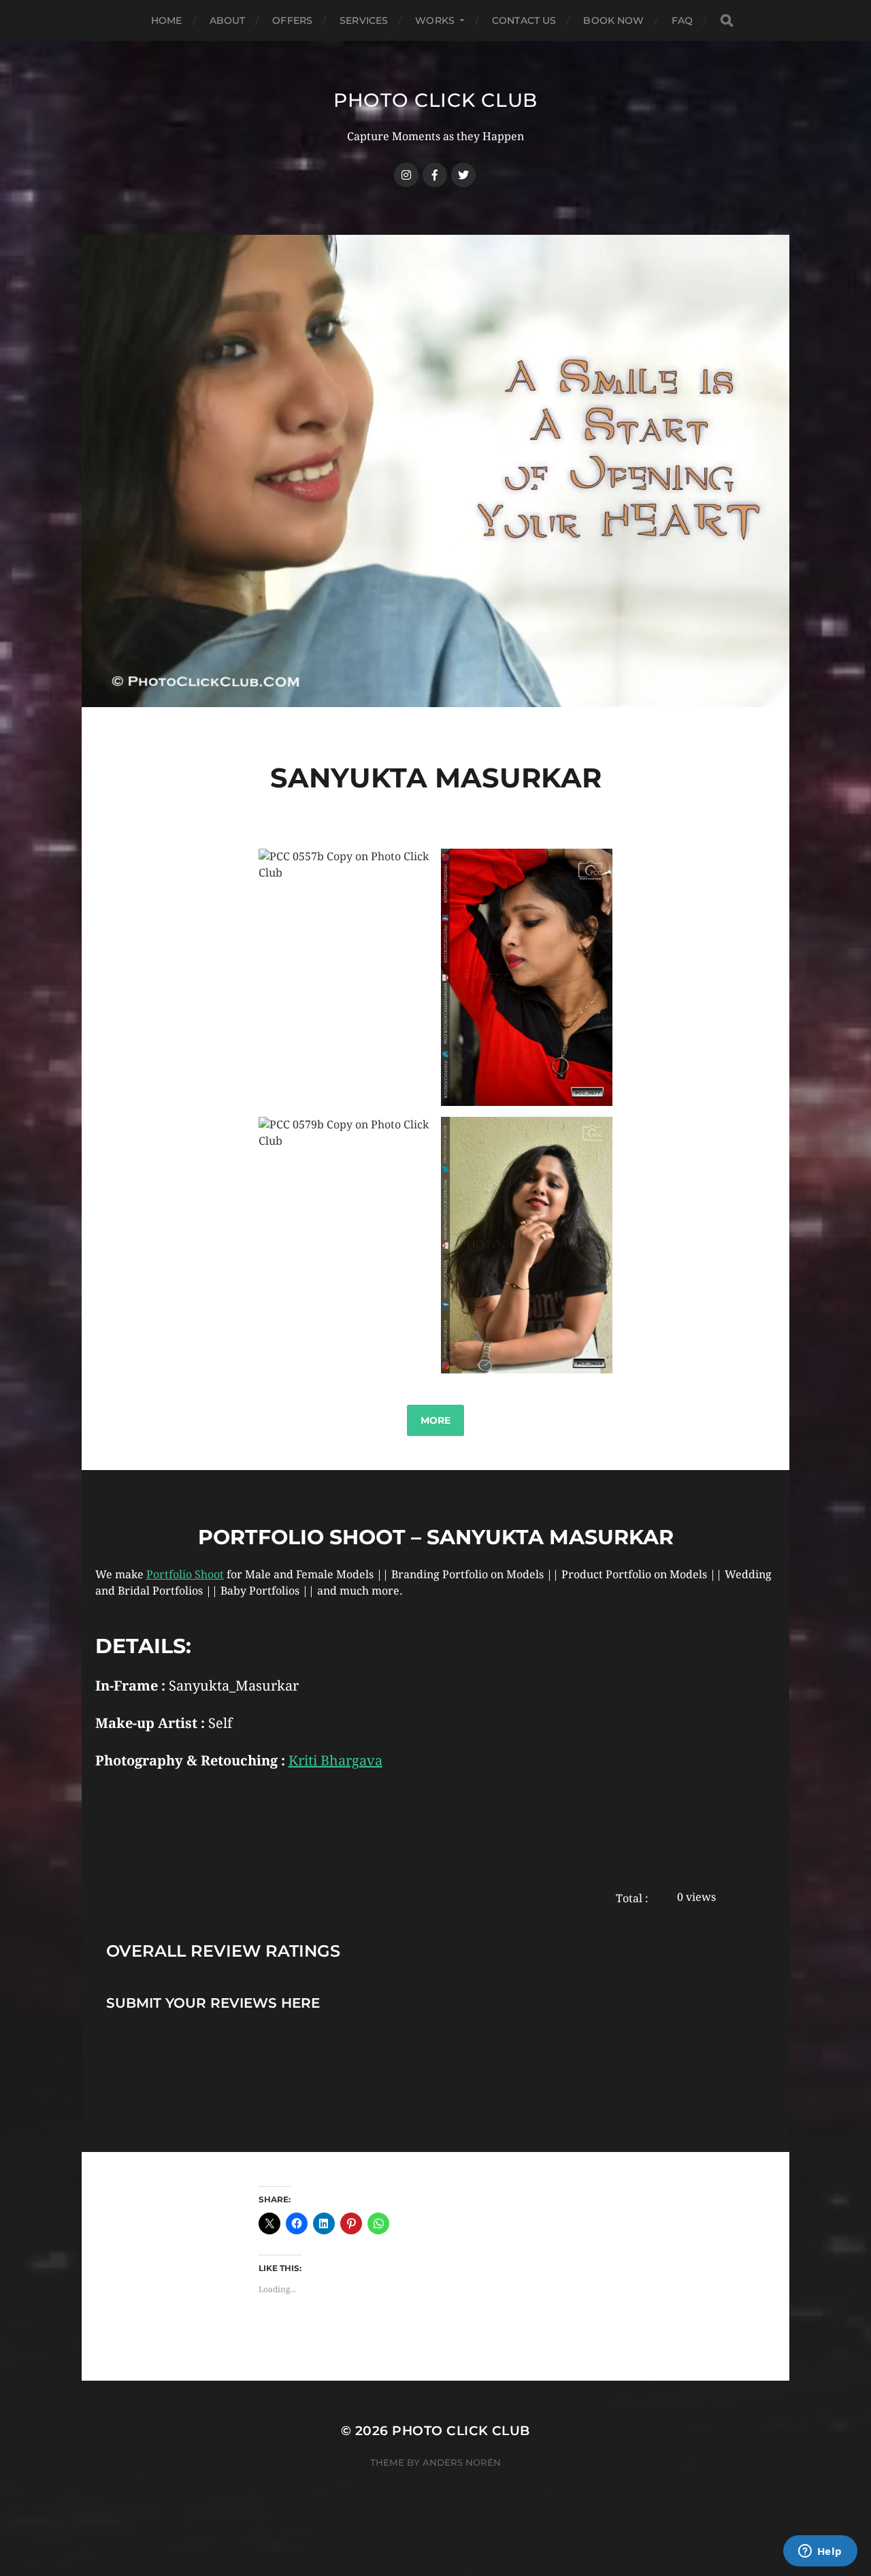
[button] (344, 977)
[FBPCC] (435, 175)
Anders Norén (462, 2462)
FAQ (682, 20)
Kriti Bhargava (335, 1761)
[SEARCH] (727, 21)
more (435, 1420)
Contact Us (524, 20)
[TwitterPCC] (463, 175)
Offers (292, 20)
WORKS (435, 20)
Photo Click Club (435, 100)
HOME (167, 20)
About (228, 20)
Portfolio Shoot (185, 1575)
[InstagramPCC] (406, 175)
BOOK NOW (613, 20)
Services (364, 20)
